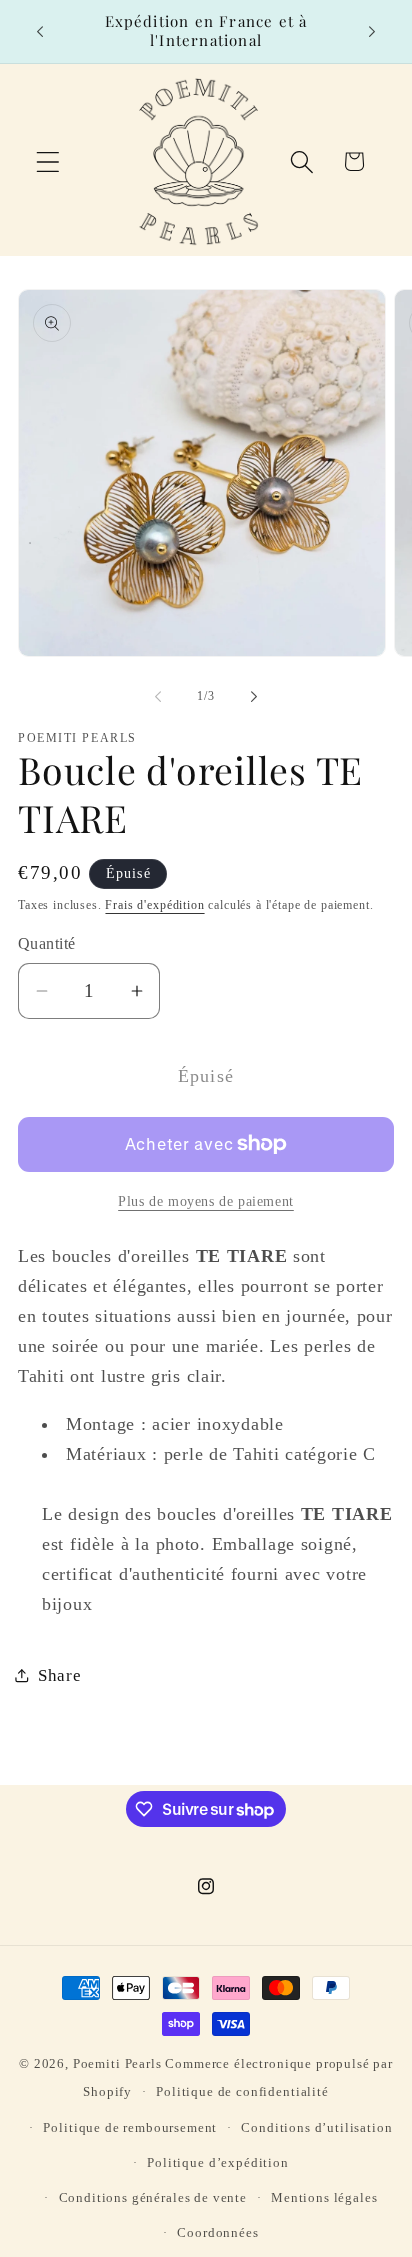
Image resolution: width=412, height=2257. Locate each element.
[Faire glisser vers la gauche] (158, 697)
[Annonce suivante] (372, 31)
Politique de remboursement (130, 2127)
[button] (48, 161)
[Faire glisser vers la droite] (254, 697)
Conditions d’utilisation (316, 2127)
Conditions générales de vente (153, 2197)
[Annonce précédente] (40, 31)
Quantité (47, 943)
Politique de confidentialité (242, 2091)
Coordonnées (217, 2232)
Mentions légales (324, 2197)
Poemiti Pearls (117, 2063)
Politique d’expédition (217, 2162)
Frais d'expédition (154, 905)
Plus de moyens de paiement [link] (206, 1201)
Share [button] (60, 1675)
